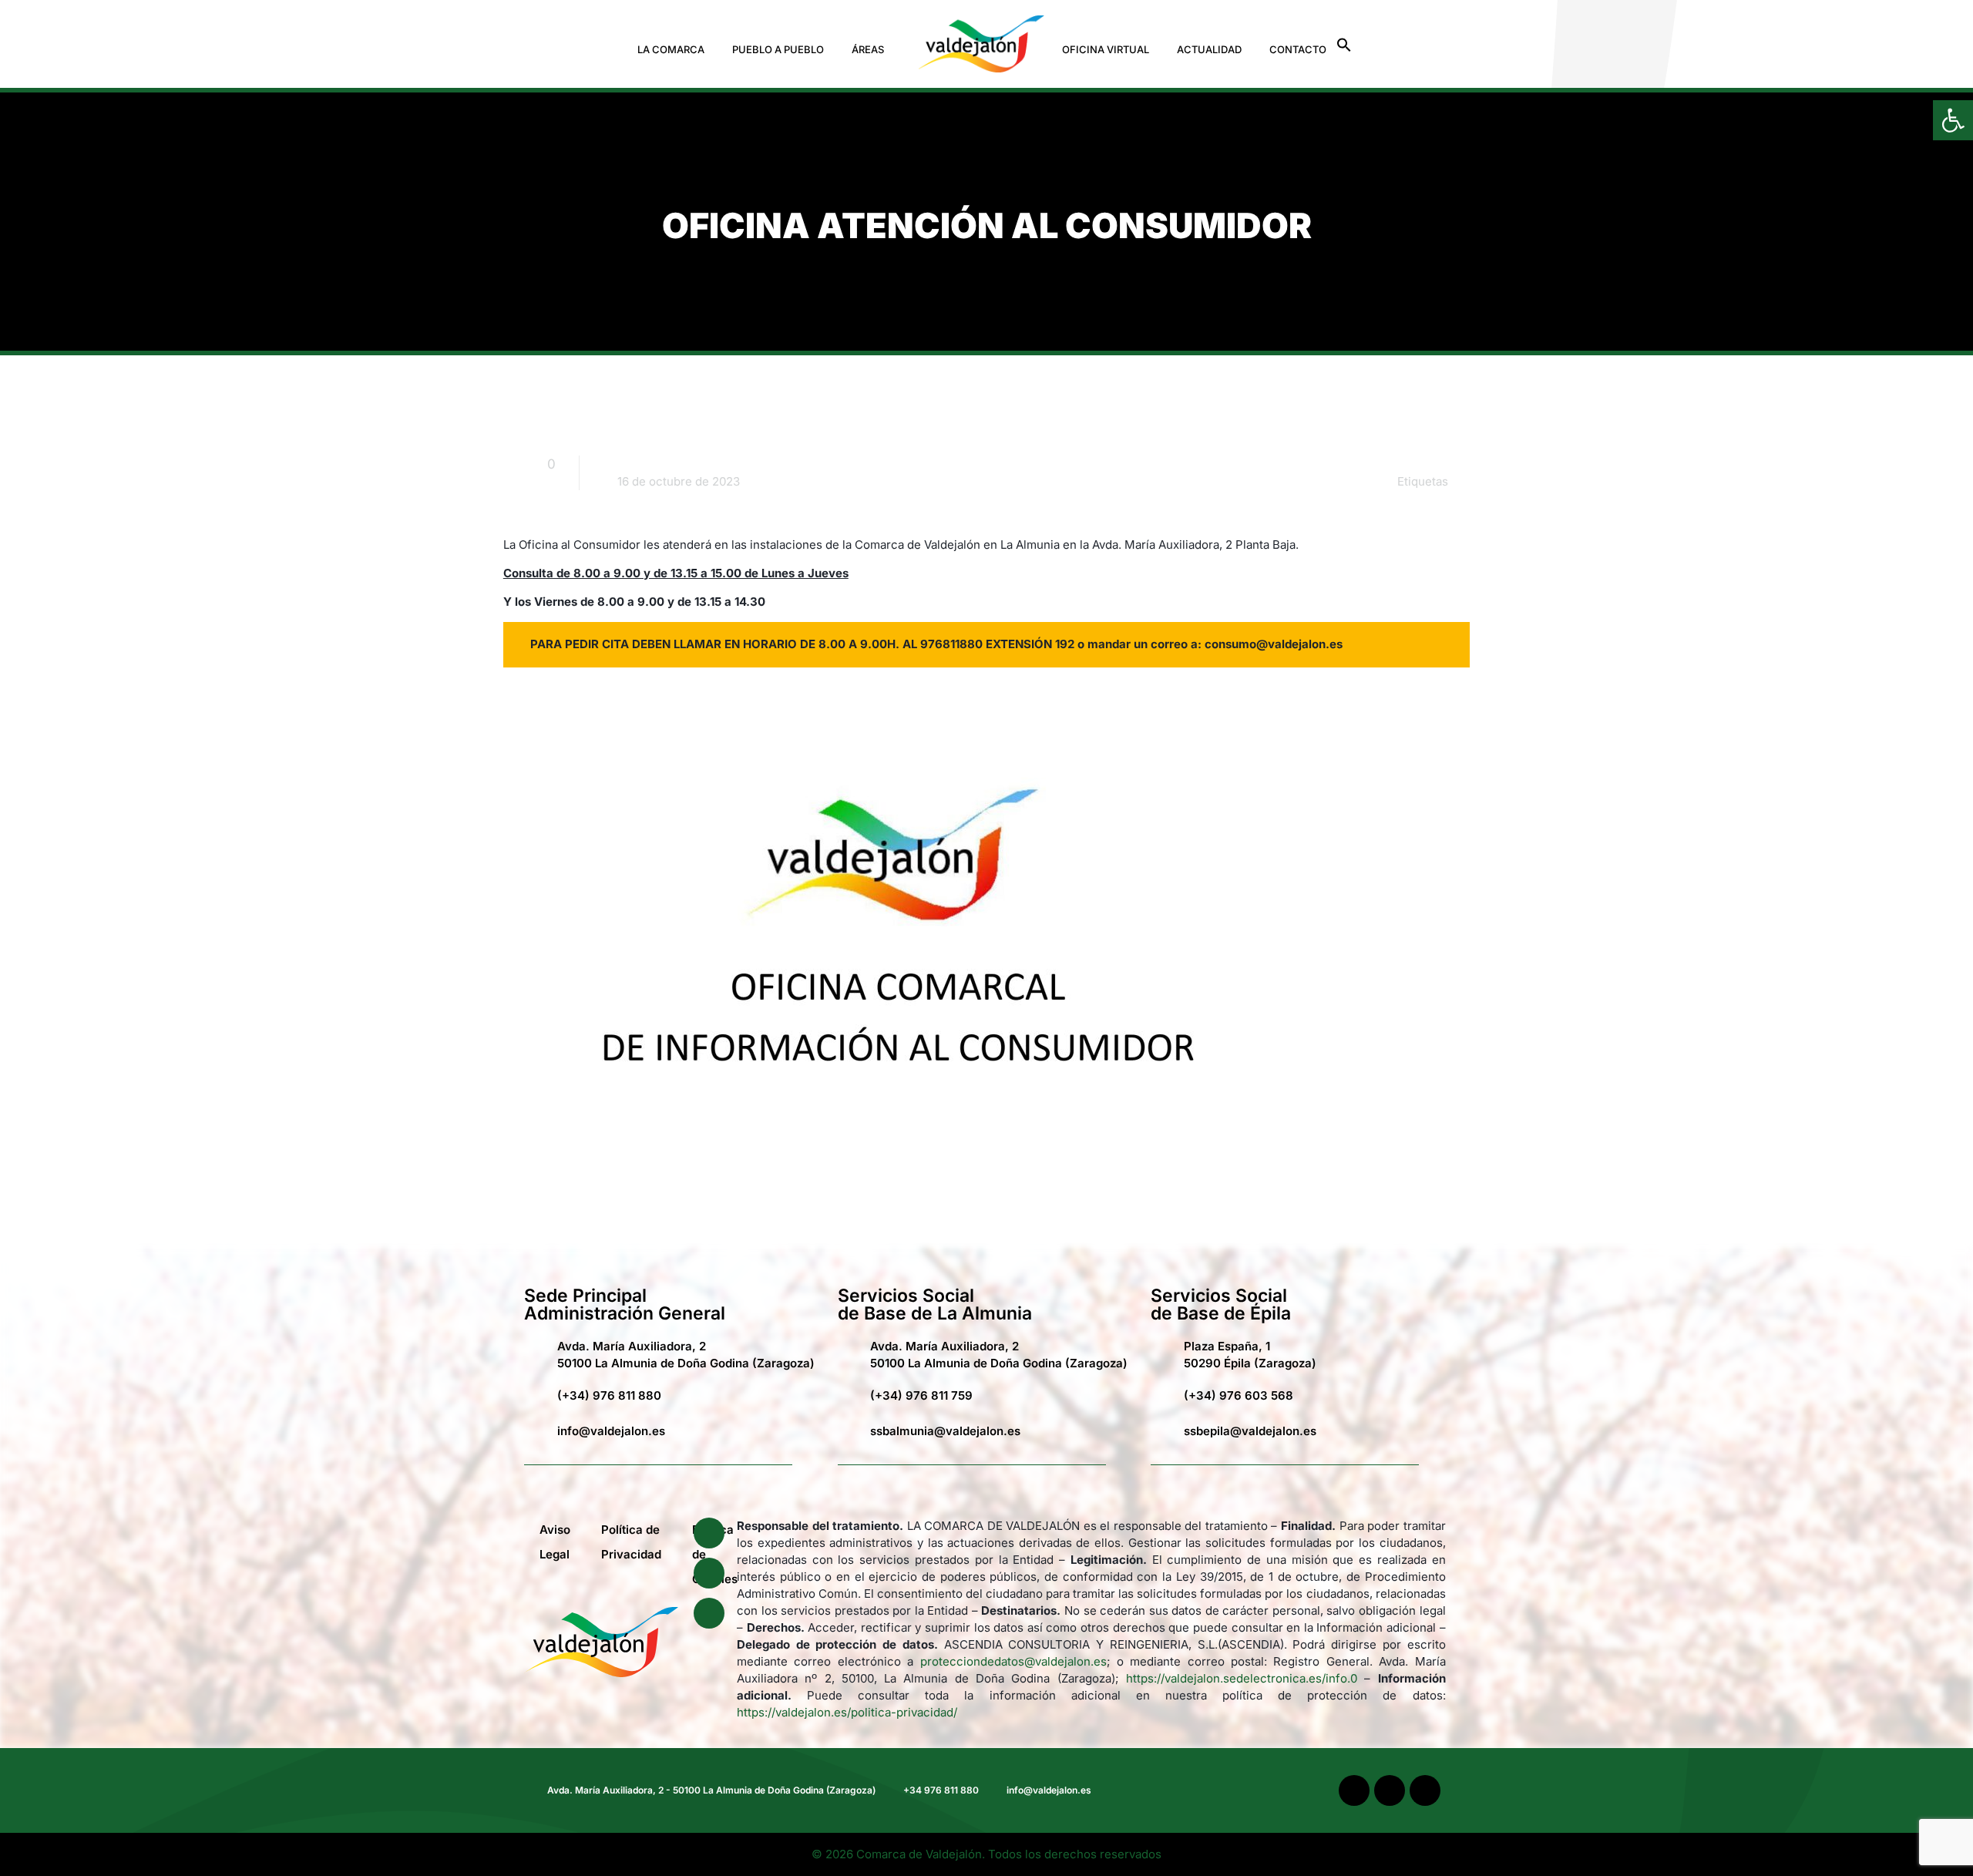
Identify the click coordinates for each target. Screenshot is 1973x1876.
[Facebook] (709, 1533)
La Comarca (671, 49)
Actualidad (1209, 49)
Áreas (868, 49)
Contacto (1298, 49)
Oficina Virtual (1106, 49)
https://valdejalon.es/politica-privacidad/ (847, 1712)
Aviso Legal (555, 1542)
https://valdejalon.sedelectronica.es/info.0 (1242, 1678)
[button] (675, 50)
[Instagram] (709, 1613)
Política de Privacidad (631, 1542)
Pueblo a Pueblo (778, 49)
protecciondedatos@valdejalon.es (1013, 1661)
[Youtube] (709, 1573)
